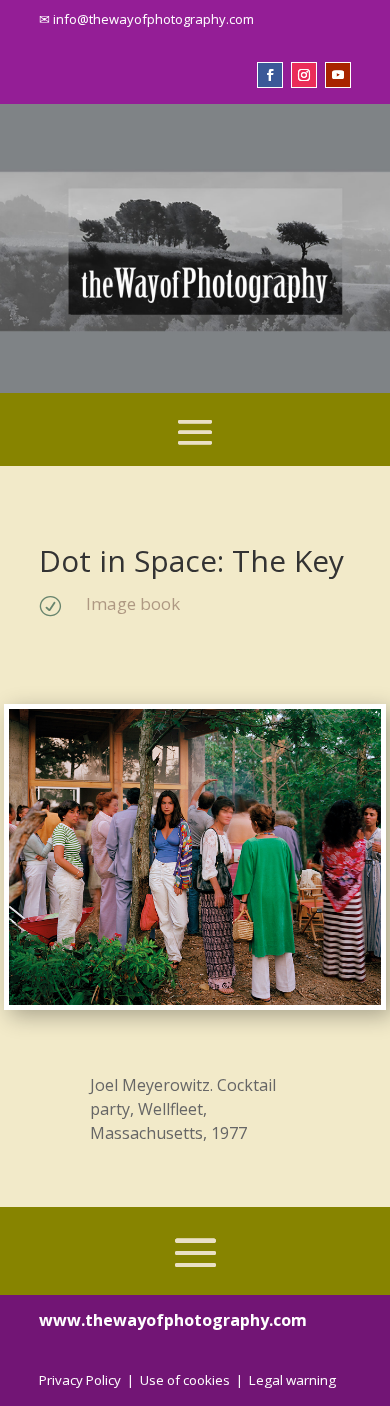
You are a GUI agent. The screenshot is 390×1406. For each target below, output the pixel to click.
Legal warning (292, 1380)
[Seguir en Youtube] (338, 75)
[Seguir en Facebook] (270, 75)
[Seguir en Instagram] (304, 75)
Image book (133, 603)
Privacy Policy (80, 1380)
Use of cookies (185, 1380)
